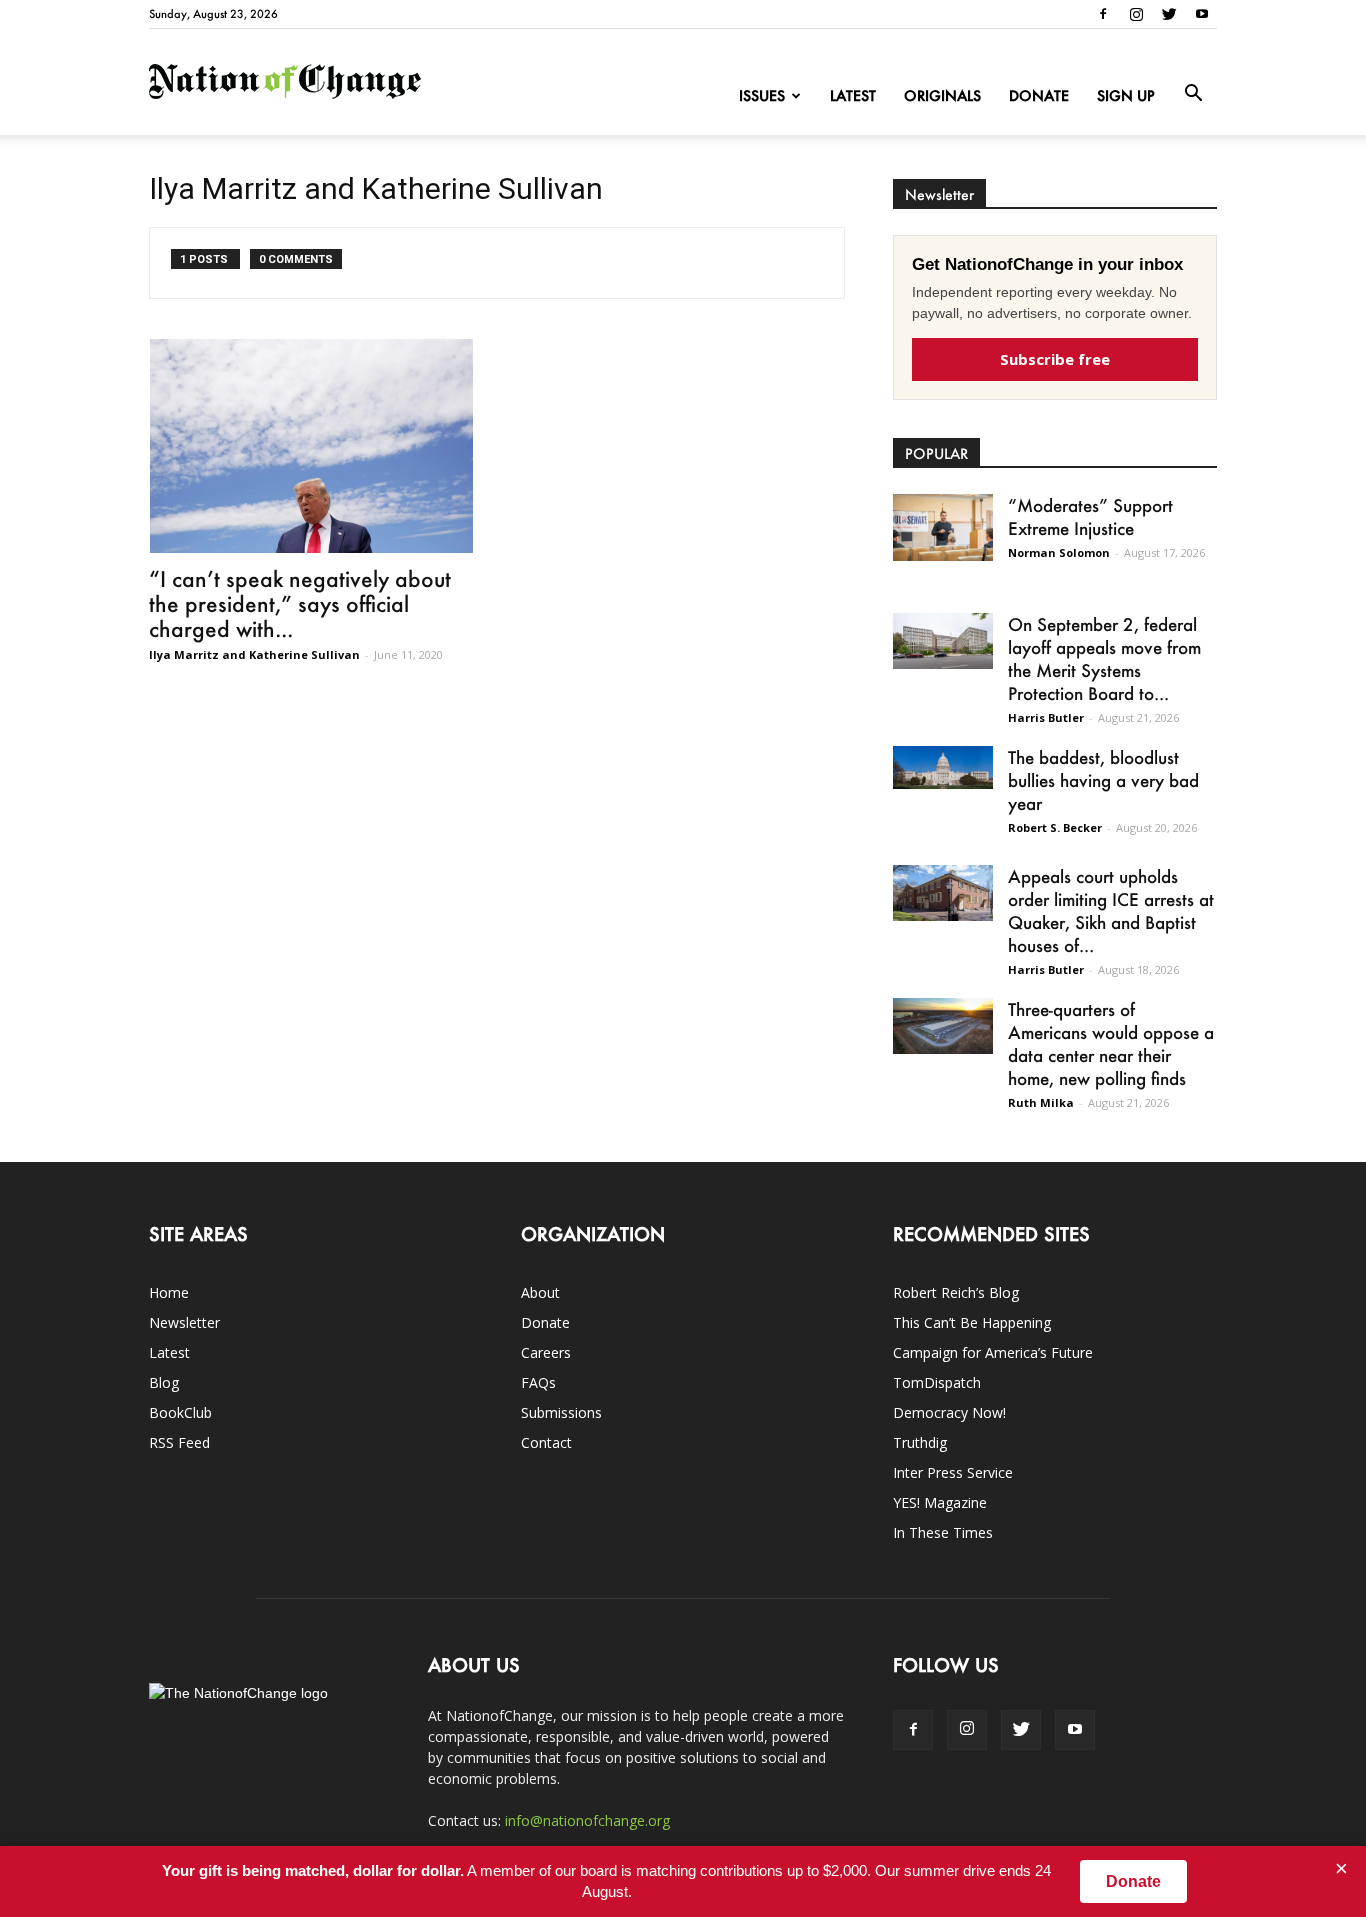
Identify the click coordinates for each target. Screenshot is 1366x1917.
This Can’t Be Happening (972, 1322)
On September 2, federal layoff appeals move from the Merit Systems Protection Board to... (1104, 658)
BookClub (180, 1412)
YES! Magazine (940, 1502)
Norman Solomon (1059, 552)
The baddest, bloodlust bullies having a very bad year (1103, 780)
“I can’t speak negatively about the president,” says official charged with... (300, 603)
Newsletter (184, 1322)
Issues (762, 95)
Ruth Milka (1041, 1102)
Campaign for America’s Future (993, 1352)
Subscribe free (1055, 359)
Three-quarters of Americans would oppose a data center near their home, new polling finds (1111, 1043)
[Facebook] (1103, 14)
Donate (1039, 95)
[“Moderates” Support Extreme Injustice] (943, 527)
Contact (546, 1442)
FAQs (538, 1382)
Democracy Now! (949, 1412)
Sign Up (1126, 95)
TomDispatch (937, 1382)
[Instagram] (1136, 14)
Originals (942, 95)
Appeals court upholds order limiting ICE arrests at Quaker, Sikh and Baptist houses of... (1111, 910)
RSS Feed (179, 1442)
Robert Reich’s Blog (956, 1292)
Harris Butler (1046, 717)
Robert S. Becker (1055, 827)
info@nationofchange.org (587, 1820)
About (540, 1292)
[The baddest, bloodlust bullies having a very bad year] (943, 767)
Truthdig (920, 1442)
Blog (164, 1382)
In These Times (943, 1532)
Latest (853, 95)
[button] (1193, 94)
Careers (546, 1352)
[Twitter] (1169, 14)
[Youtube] (1202, 14)
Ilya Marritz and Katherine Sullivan (254, 654)
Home (169, 1292)
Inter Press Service (953, 1472)
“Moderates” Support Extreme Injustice (1090, 516)
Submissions (561, 1412)
